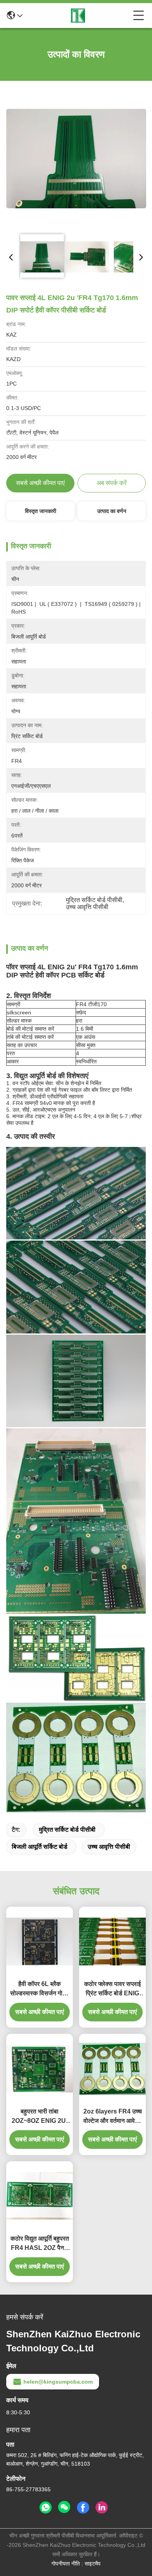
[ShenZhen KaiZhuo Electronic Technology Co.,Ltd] (78, 16)
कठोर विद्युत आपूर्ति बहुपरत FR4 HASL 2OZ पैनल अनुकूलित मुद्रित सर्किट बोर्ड (40, 2244)
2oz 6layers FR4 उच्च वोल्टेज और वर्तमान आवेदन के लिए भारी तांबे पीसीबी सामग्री (113, 2117)
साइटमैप (93, 2564)
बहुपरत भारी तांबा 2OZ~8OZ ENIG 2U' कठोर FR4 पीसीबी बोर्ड (40, 2117)
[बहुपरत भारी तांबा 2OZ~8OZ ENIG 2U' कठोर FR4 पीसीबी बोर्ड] (40, 2069)
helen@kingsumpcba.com (58, 2382)
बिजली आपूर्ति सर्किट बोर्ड (40, 1847)
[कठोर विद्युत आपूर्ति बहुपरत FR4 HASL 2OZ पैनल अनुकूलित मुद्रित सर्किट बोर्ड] (40, 2196)
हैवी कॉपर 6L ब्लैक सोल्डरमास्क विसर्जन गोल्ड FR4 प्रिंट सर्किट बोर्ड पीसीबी (40, 1989)
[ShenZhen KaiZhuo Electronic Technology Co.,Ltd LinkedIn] (102, 2508)
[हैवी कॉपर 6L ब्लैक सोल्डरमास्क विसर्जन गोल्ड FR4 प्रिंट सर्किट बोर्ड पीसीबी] (40, 1941)
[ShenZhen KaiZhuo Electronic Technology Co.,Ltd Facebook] (83, 2508)
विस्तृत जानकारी (41, 511)
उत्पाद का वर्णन (112, 511)
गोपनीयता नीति (66, 2564)
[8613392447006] (46, 2508)
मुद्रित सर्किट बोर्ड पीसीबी (67, 1830)
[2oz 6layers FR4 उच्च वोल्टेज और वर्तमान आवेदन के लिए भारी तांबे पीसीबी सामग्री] (112, 2069)
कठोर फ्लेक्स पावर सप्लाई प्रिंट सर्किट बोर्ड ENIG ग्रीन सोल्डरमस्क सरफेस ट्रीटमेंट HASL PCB (112, 1989)
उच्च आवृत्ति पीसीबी (109, 1847)
